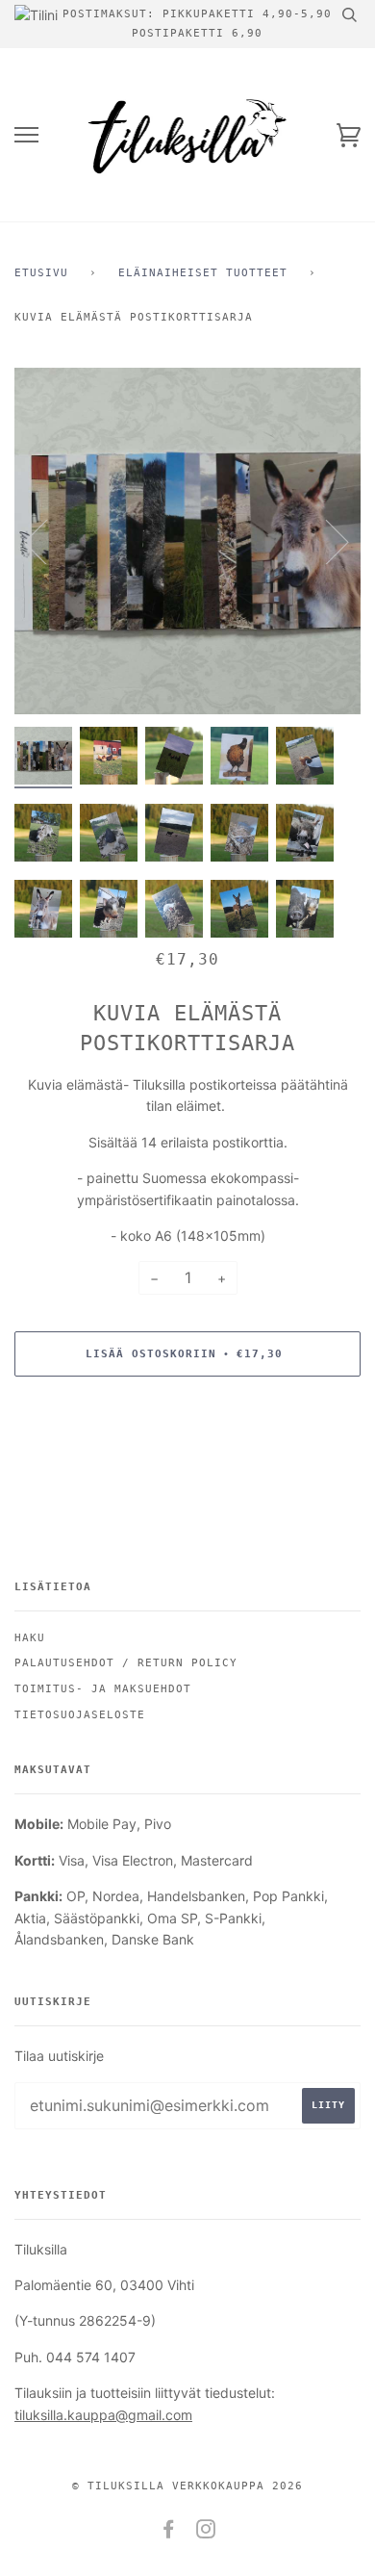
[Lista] (26, 135)
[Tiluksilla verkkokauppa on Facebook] (169, 2533)
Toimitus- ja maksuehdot (103, 1689)
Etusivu (41, 273)
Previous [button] (47, 541)
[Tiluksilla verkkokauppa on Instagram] (206, 2533)
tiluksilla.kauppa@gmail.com (103, 2415)
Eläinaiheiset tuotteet (203, 273)
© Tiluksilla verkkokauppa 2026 (187, 2486)
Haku (30, 1638)
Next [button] (325, 541)
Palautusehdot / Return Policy (126, 1663)
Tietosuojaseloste (80, 1715)
